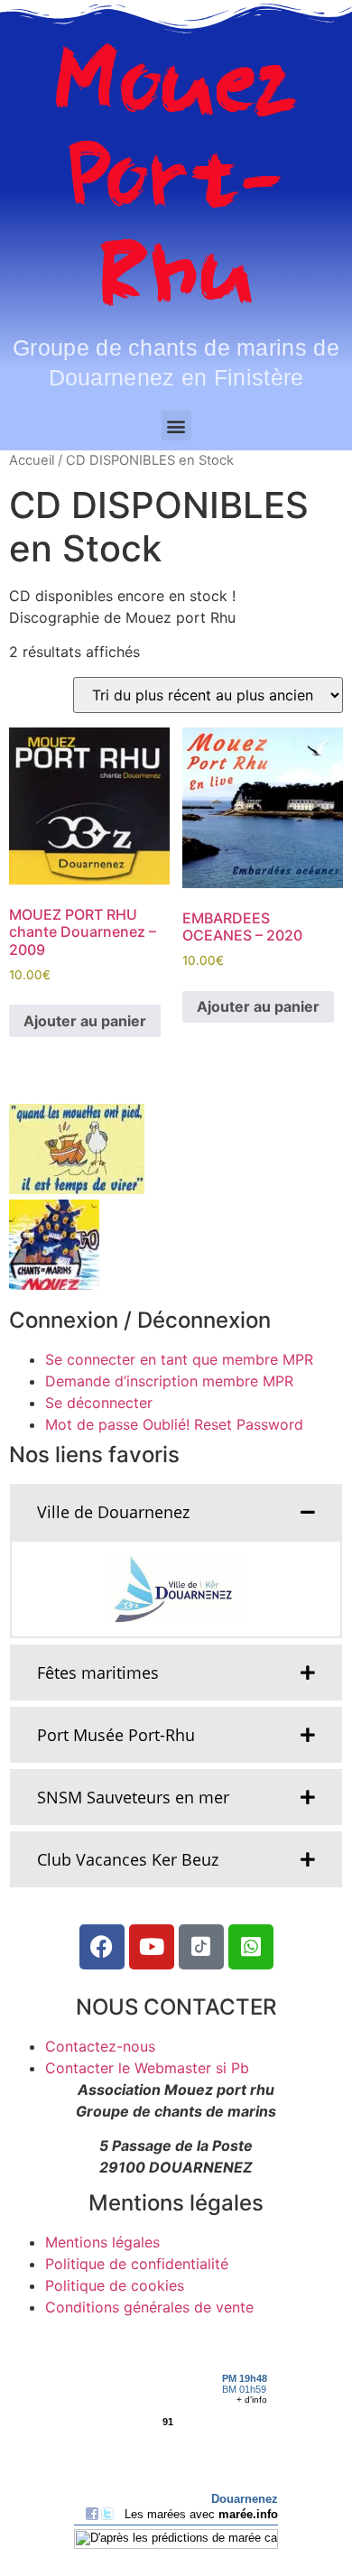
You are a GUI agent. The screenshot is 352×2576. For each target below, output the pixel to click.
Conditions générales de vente (149, 2307)
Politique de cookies (115, 2285)
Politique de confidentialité (137, 2264)
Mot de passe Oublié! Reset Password (174, 1424)
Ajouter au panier (85, 1021)
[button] (176, 426)
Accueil (32, 460)
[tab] (176, 1512)
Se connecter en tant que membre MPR (179, 1359)
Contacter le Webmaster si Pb (147, 2068)
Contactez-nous (100, 2046)
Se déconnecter (99, 1403)
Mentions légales (102, 2242)
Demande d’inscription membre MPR (169, 1381)
